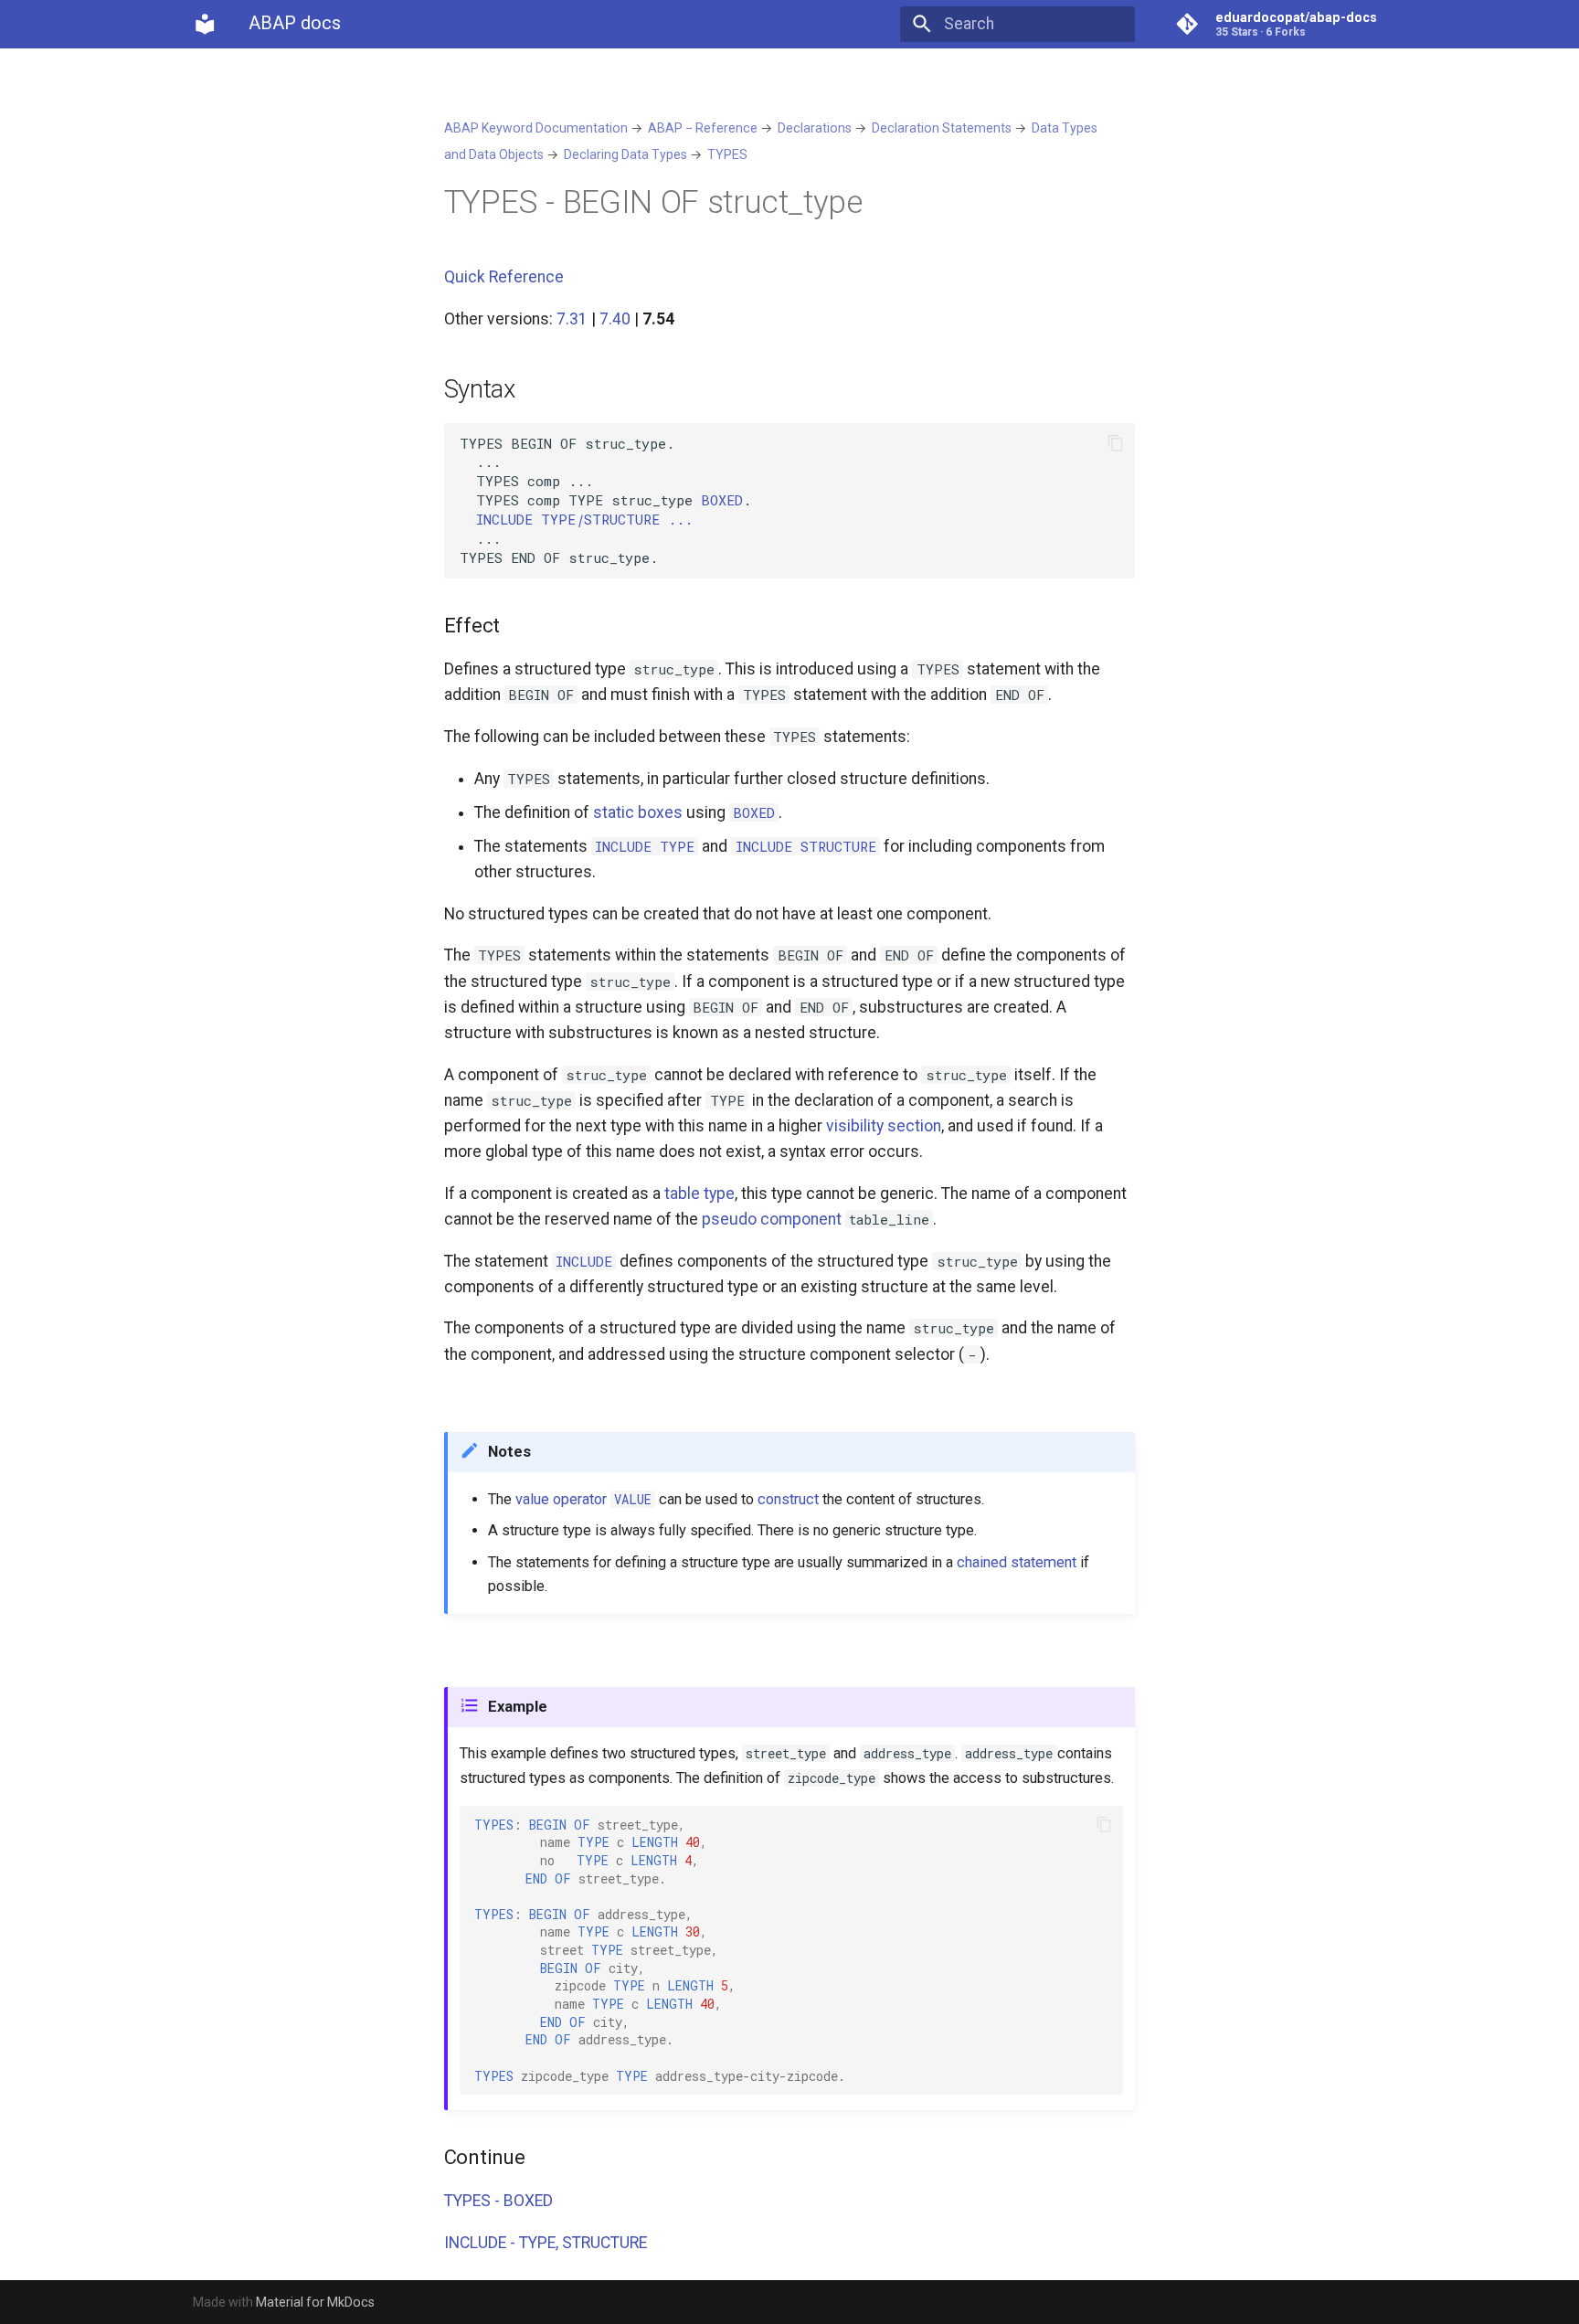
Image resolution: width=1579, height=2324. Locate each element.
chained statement (1017, 1562)
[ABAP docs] (205, 24)
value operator (561, 1499)
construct (788, 1499)
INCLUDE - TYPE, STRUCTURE (546, 2243)
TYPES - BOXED (498, 2201)
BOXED (722, 500)
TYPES (727, 154)
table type (699, 1194)
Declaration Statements (942, 128)
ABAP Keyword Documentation (536, 128)
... (584, 519)
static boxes (638, 812)
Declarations (815, 128)
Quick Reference (504, 277)
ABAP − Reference (703, 128)
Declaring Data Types (625, 154)
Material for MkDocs (315, 2302)
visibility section (884, 1126)
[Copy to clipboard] (1115, 443)
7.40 (615, 319)
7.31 (572, 319)
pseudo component (772, 1219)
